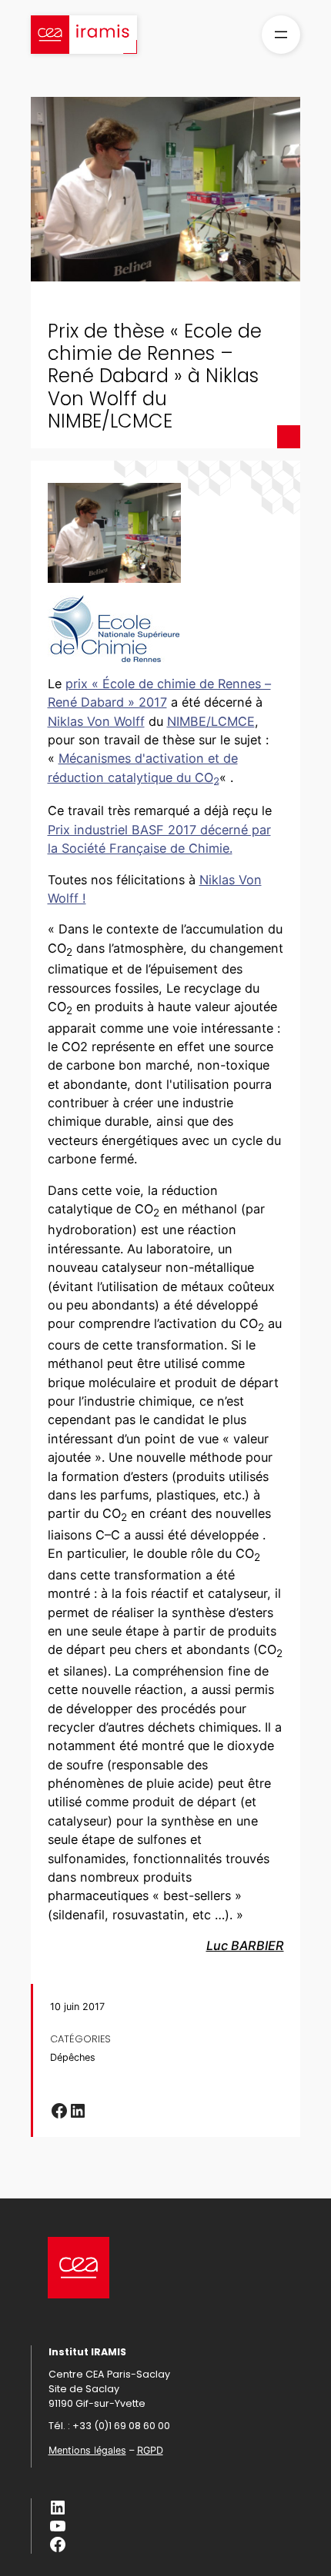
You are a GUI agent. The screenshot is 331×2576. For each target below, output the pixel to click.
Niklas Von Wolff (96, 721)
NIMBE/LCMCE (211, 721)
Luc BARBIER (245, 1945)
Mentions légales (87, 2450)
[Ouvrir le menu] (281, 35)
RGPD (150, 2450)
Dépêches (73, 2057)
